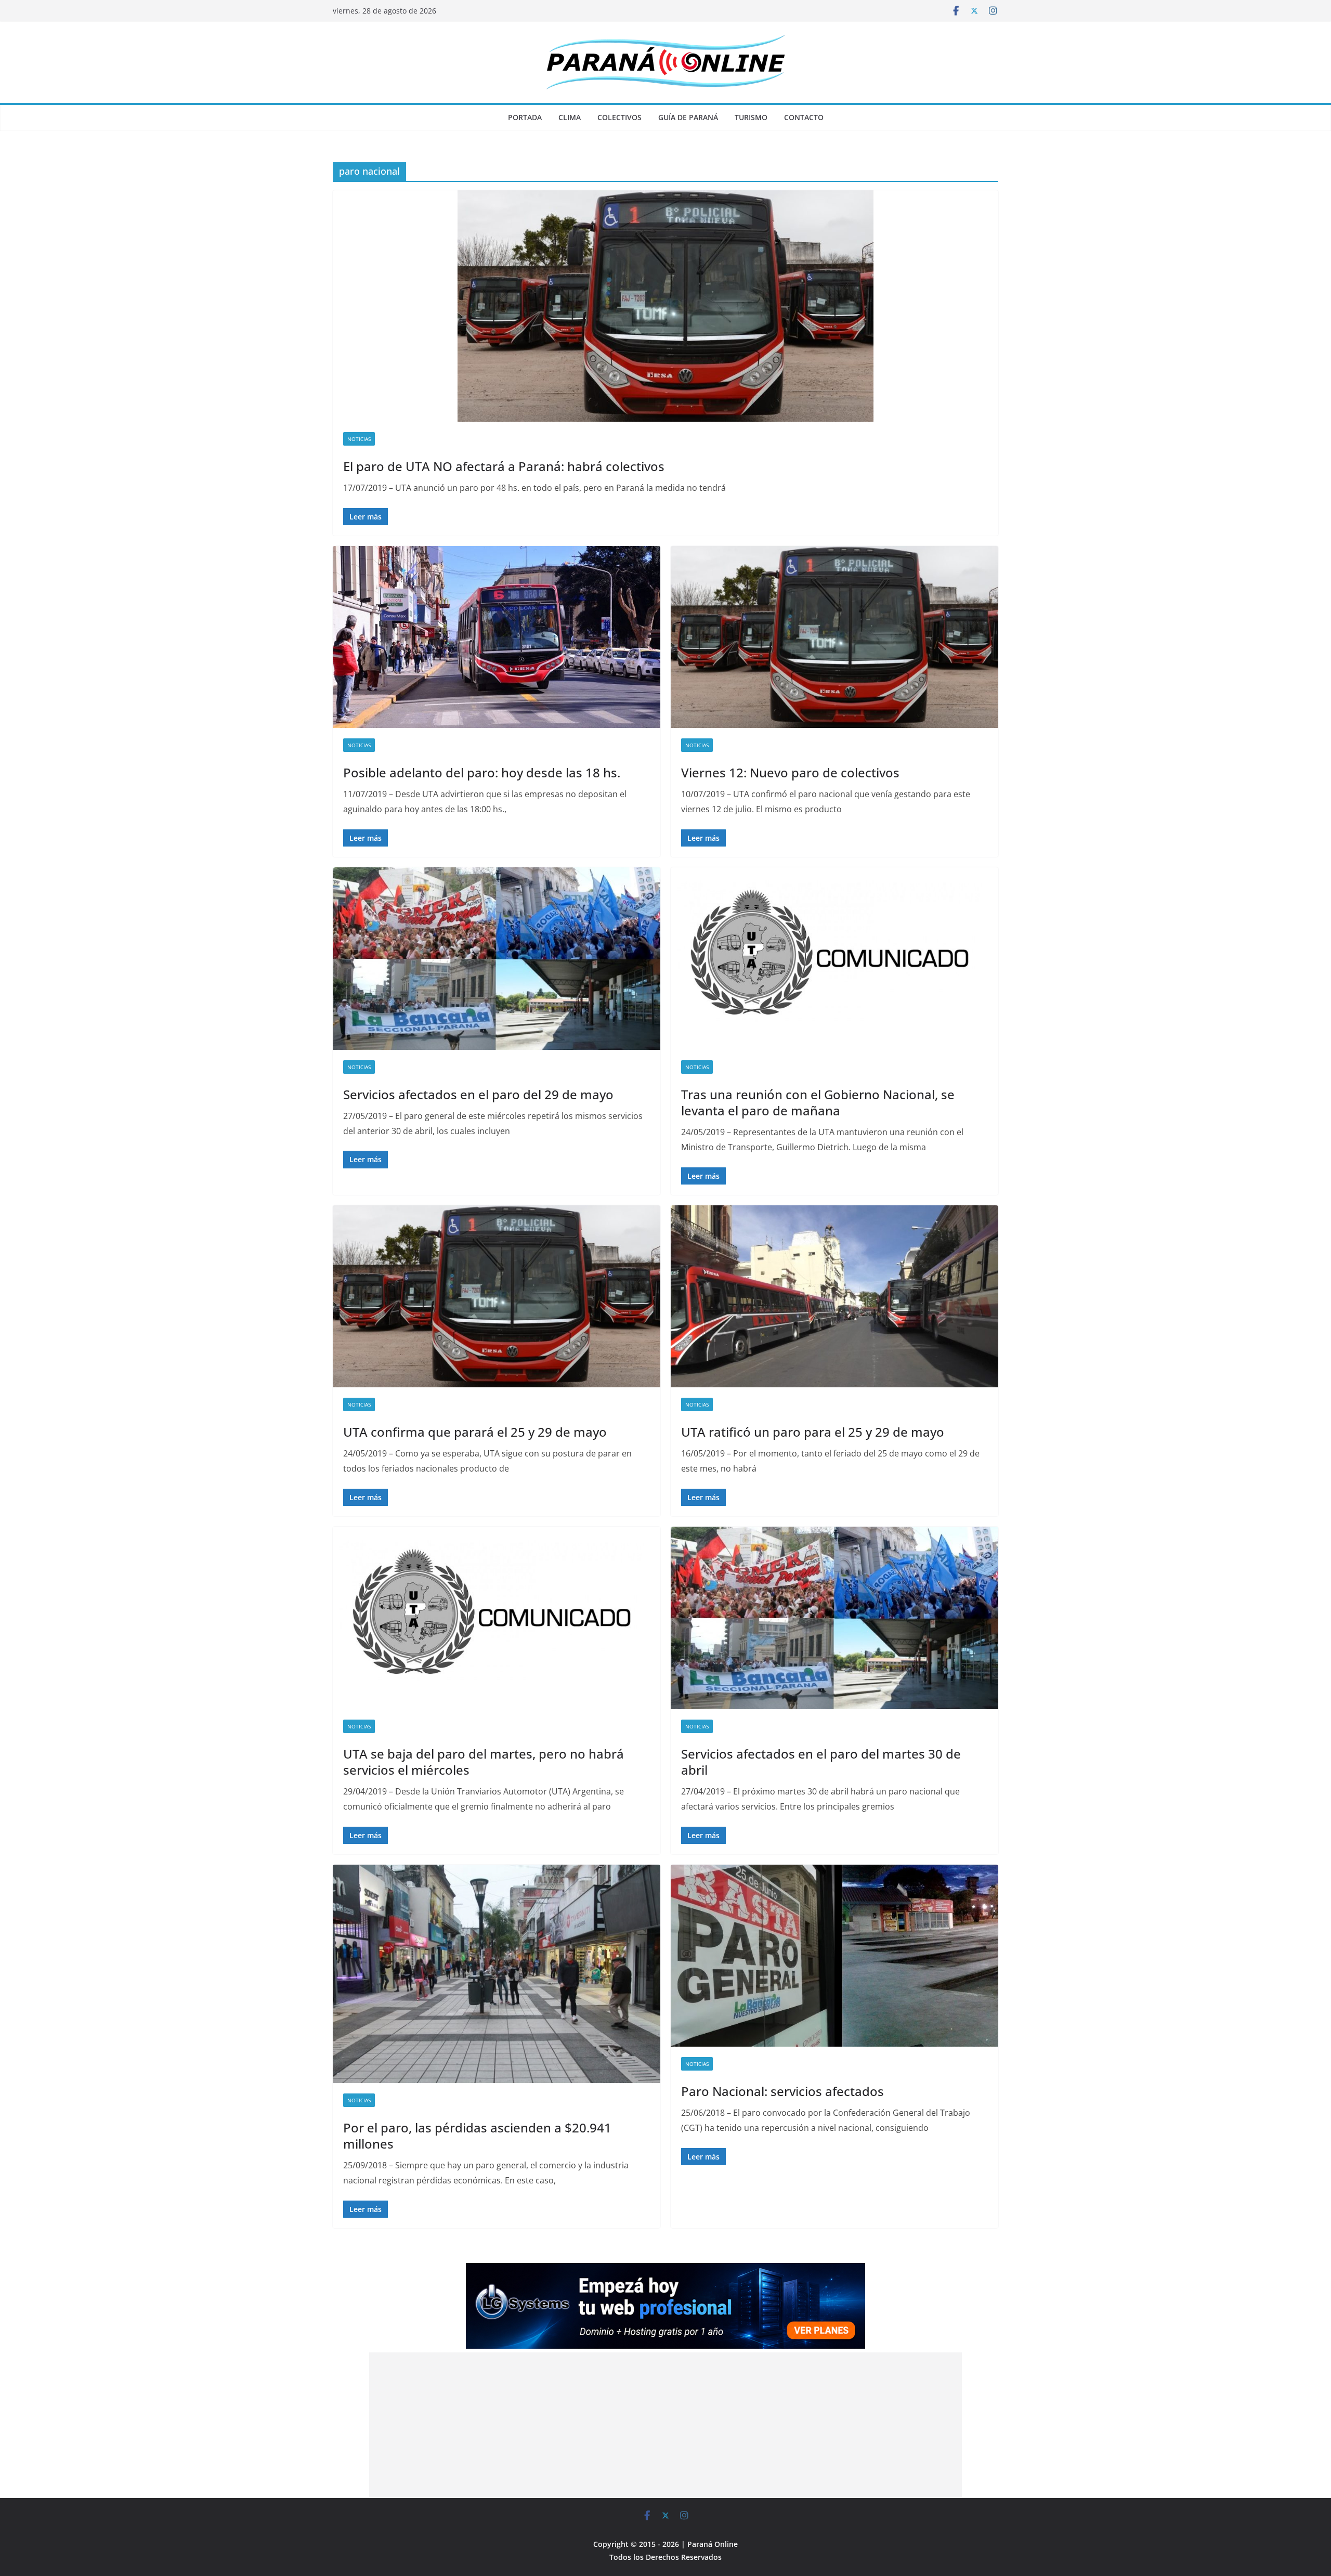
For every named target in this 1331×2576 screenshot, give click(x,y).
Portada (525, 117)
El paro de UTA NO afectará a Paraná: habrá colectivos (504, 466)
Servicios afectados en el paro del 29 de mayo (478, 1094)
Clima (570, 117)
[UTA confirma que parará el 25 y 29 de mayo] (497, 1296)
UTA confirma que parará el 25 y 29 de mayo (475, 1432)
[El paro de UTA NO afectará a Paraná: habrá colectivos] (665, 306)
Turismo (751, 117)
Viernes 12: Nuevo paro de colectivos (790, 772)
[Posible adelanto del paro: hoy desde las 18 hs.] (497, 637)
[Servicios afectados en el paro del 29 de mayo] (497, 958)
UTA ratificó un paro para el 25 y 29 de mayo (813, 1432)
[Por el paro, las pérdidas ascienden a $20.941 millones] (497, 1974)
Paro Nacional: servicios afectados (782, 2091)
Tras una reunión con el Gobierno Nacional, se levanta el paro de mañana (818, 1102)
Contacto (804, 117)
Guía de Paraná (688, 117)
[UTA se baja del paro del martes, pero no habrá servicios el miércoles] (497, 1618)
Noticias (359, 439)
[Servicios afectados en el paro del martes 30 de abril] (834, 1618)
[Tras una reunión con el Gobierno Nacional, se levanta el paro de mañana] (834, 958)
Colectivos (619, 117)
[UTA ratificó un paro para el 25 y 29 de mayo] (834, 1296)
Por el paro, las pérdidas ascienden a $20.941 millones (477, 2136)
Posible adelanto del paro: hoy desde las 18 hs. (482, 772)
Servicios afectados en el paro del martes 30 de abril (821, 1762)
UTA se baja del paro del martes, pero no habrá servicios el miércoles (484, 1762)
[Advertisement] (665, 2425)
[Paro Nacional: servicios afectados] (834, 1956)
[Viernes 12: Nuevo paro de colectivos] (834, 637)
